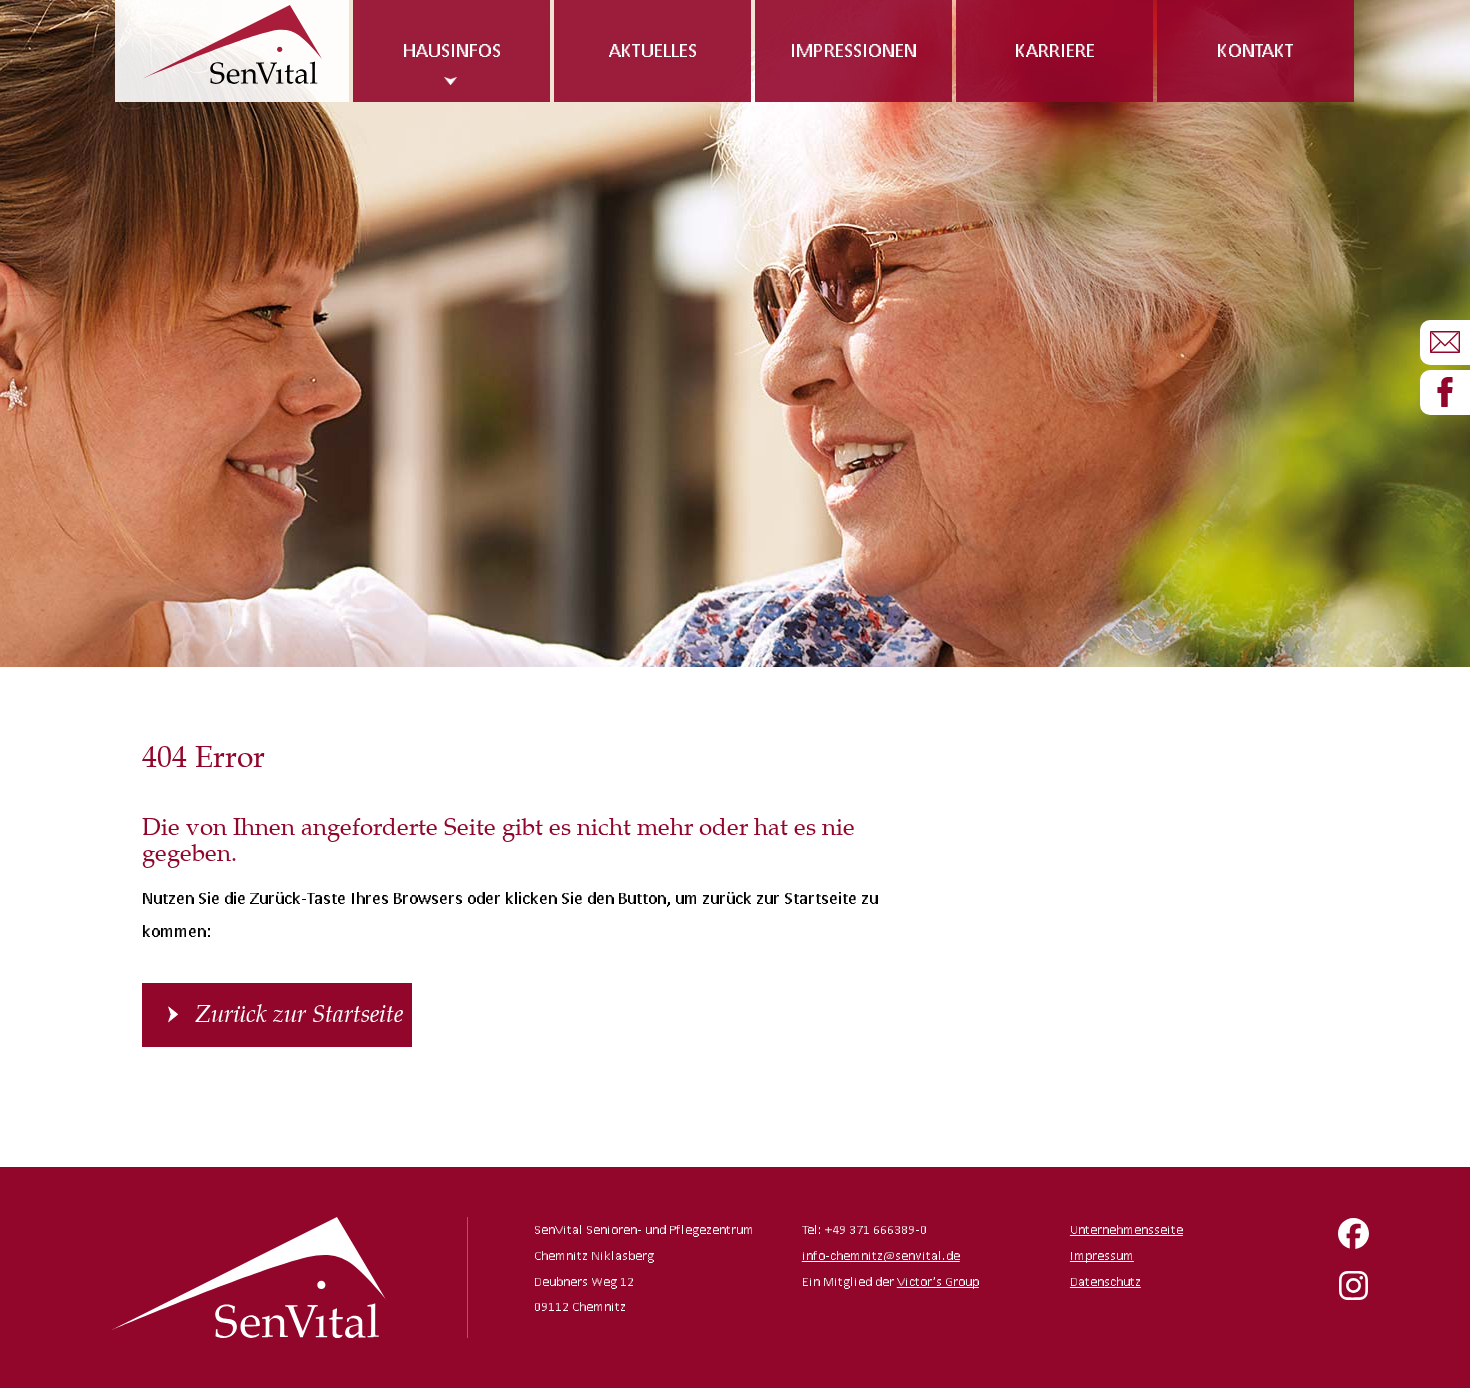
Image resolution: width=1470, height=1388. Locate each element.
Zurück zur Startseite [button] (299, 1014)
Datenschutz (1105, 1281)
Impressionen (853, 50)
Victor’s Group (938, 1281)
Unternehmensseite (1126, 1229)
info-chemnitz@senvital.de (881, 1255)
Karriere (1055, 50)
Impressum (1102, 1255)
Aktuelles (653, 50)
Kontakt (1255, 50)
